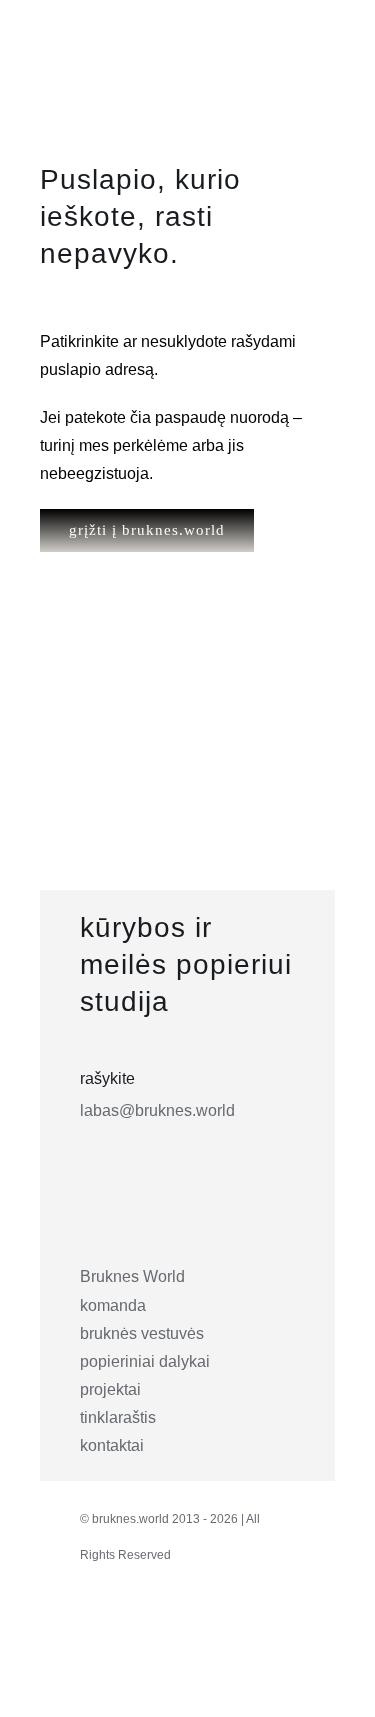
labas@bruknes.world (157, 1110)
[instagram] (97, 1630)
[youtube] (229, 1630)
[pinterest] (185, 1630)
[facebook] (141, 1630)
